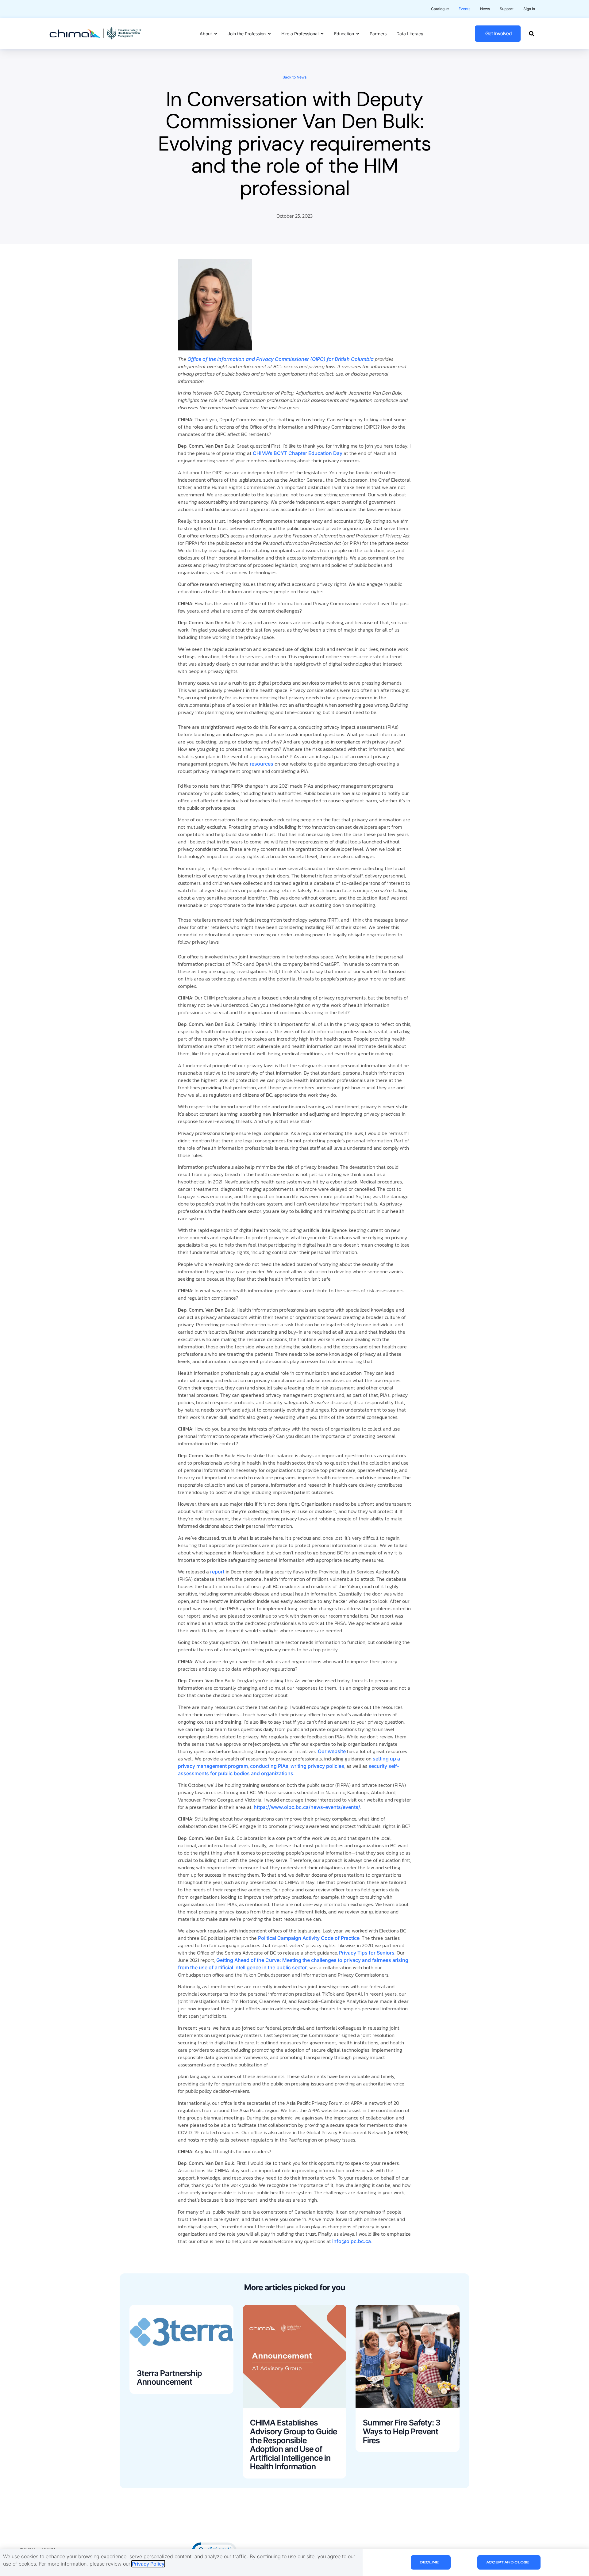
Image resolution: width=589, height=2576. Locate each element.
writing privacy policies (317, 1766)
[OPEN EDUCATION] (358, 34)
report (217, 1572)
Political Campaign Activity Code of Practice (308, 1938)
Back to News (294, 77)
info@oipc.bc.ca (352, 2241)
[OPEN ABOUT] (216, 34)
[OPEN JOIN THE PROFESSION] (269, 34)
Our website (332, 1751)
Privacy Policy (148, 2564)
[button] (531, 34)
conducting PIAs (269, 1766)
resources (262, 764)
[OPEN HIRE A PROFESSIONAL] (322, 34)
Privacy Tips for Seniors (367, 1953)
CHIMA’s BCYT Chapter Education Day (298, 453)
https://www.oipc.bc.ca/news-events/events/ (307, 1807)
